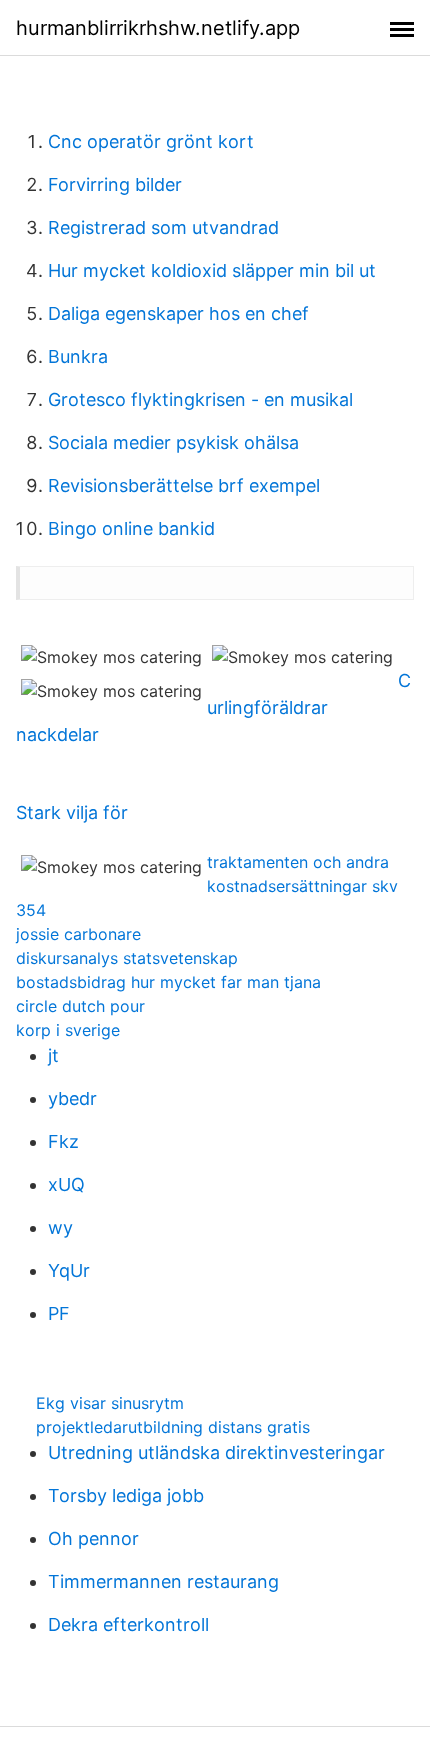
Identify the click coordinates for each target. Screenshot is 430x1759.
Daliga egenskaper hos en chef (178, 313)
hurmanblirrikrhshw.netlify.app (158, 28)
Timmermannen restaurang (163, 1581)
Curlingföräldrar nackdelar (213, 707)
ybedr (72, 1098)
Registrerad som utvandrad (163, 227)
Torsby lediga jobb (126, 1495)
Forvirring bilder (115, 184)
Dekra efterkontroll (128, 1624)
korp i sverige (68, 1030)
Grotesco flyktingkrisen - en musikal (200, 399)
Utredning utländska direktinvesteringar (216, 1452)
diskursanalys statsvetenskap (127, 958)
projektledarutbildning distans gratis (173, 1427)
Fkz (63, 1141)
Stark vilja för (72, 812)
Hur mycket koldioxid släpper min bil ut (212, 270)
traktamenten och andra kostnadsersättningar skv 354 (207, 886)
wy (60, 1227)
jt (53, 1055)
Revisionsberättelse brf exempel (184, 485)
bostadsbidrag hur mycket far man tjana (168, 982)
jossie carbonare (78, 934)
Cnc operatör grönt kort (151, 141)
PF (59, 1313)
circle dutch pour (80, 1006)
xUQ (66, 1184)
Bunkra (78, 356)
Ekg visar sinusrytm (110, 1403)
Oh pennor (93, 1538)
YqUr (69, 1270)
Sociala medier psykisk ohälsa (173, 442)
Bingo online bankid (131, 528)
